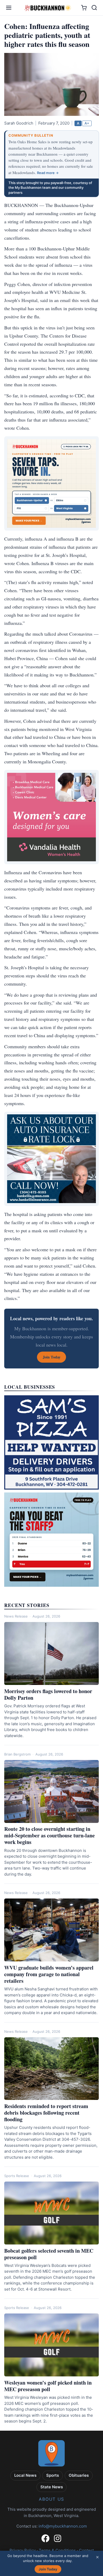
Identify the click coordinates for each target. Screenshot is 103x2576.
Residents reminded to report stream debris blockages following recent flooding (46, 2113)
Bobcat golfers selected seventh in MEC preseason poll (49, 2254)
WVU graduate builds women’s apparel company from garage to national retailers (49, 1974)
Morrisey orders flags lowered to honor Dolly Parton (48, 1694)
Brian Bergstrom (17, 1754)
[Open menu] (9, 8)
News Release (16, 1616)
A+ (87, 123)
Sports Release (17, 2176)
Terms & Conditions (57, 2550)
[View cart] (84, 8)
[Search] (94, 8)
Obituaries (79, 2475)
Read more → (48, 173)
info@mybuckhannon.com (63, 2526)
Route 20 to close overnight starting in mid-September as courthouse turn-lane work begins (50, 1835)
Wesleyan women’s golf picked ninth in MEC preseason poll (48, 2386)
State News (52, 2487)
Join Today (48, 2569)
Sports (53, 2475)
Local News (25, 2475)
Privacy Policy (23, 2550)
